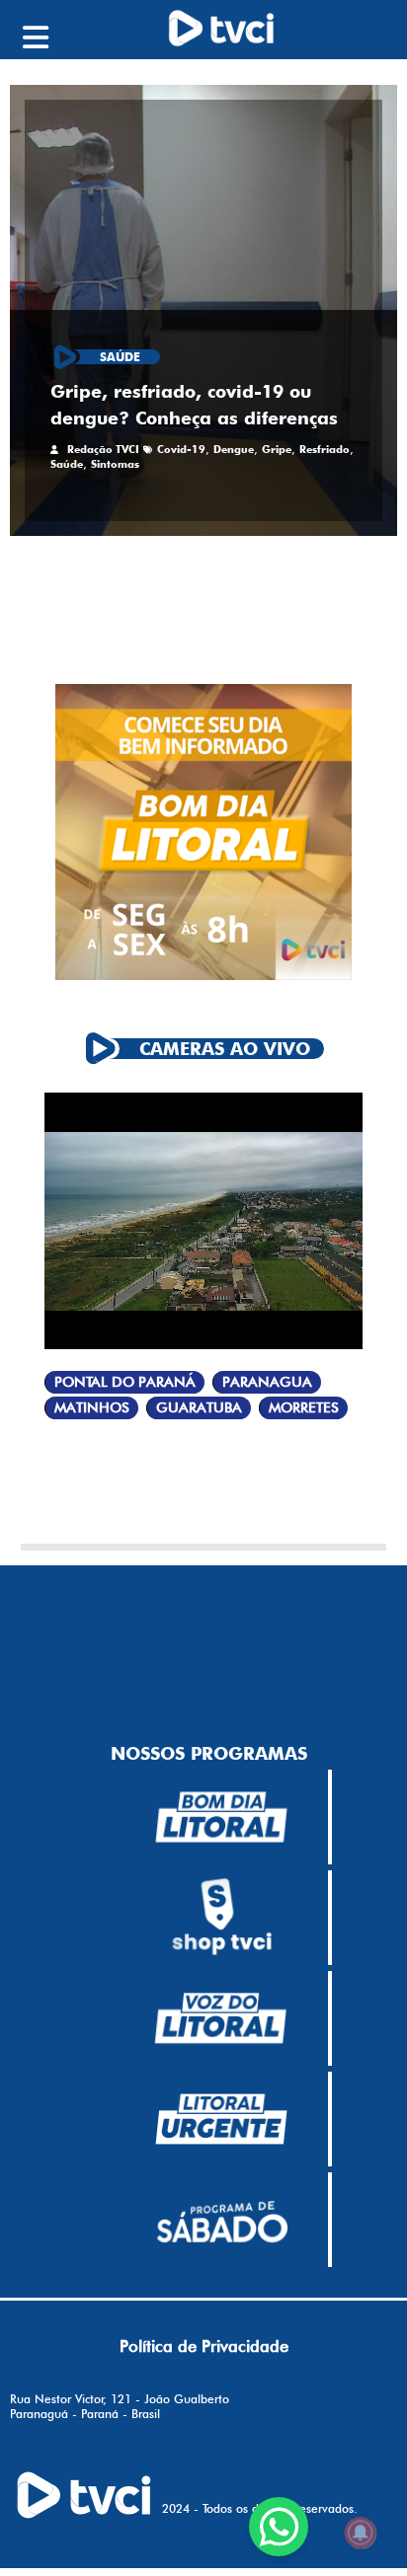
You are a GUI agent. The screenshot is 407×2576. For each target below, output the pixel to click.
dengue (234, 449)
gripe (277, 449)
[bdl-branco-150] (221, 1817)
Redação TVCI (103, 449)
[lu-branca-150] (221, 2119)
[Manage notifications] (361, 2533)
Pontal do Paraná (125, 1382)
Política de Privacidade (204, 2346)
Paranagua (267, 1382)
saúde (67, 464)
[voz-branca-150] (221, 2018)
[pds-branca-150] (221, 2220)
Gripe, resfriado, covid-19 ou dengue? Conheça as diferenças (194, 405)
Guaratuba (199, 1408)
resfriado (325, 449)
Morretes (304, 1408)
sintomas (115, 464)
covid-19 (181, 449)
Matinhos (92, 1408)
